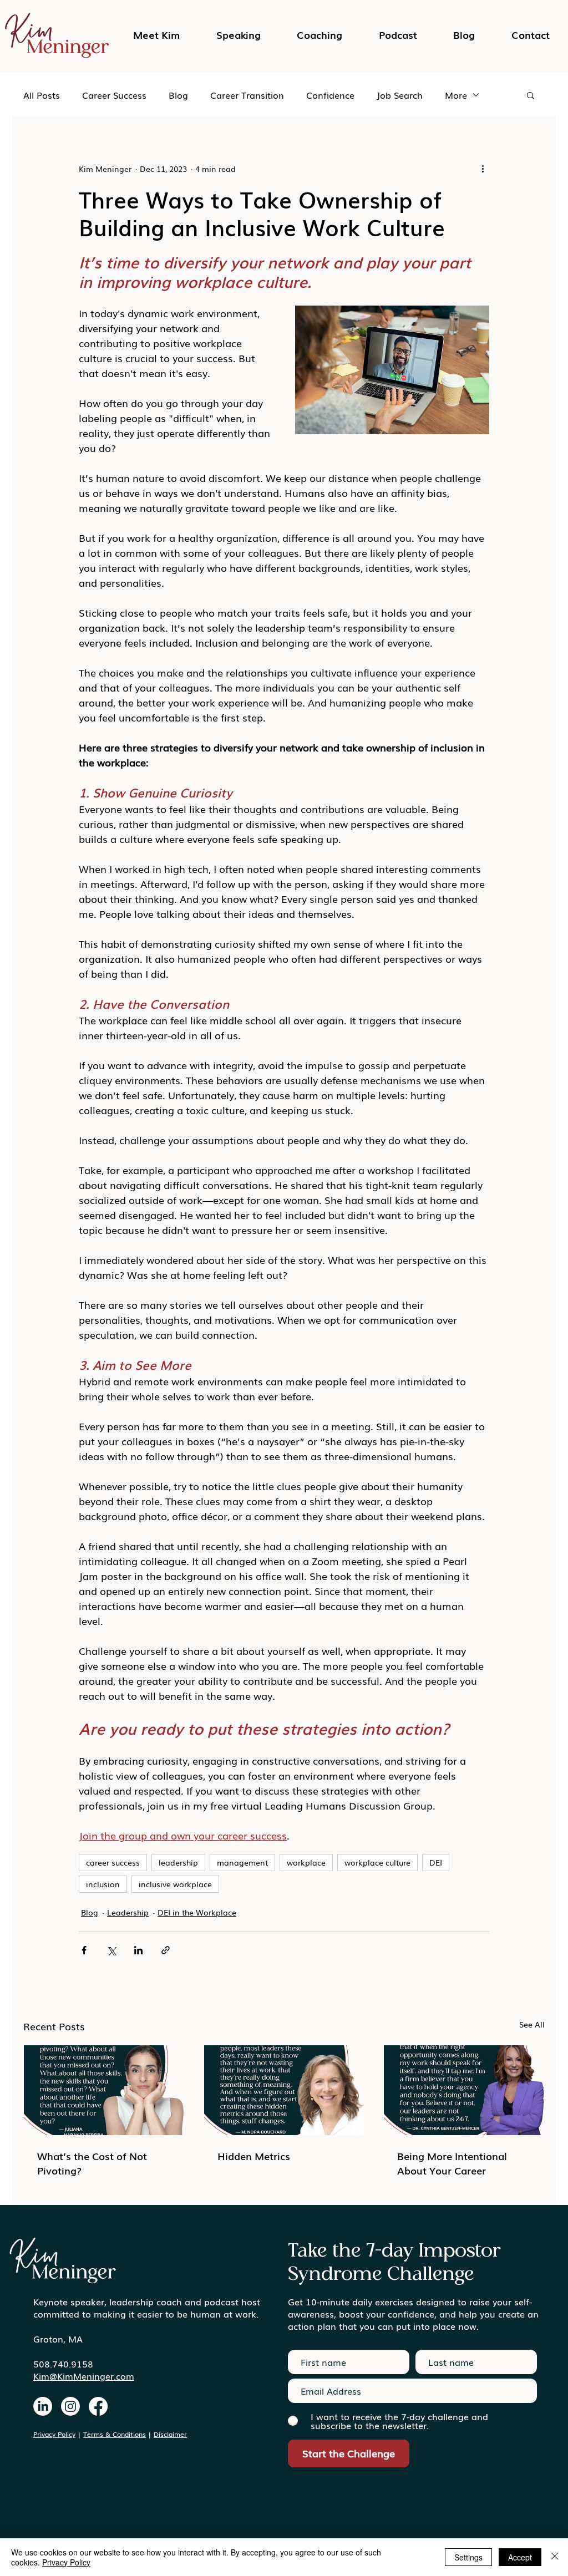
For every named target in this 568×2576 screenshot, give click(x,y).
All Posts (42, 95)
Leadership (128, 1912)
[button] (398, 34)
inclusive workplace (175, 1884)
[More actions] (483, 169)
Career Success (114, 95)
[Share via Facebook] (84, 1950)
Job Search (400, 95)
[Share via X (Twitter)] (111, 1950)
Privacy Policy (54, 2434)
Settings (468, 2557)
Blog (178, 95)
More (456, 95)
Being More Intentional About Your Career (452, 2163)
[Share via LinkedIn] (138, 1950)
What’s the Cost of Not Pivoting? (92, 2163)
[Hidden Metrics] (284, 2090)
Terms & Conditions (115, 2434)
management (242, 1862)
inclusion (103, 1884)
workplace (306, 1862)
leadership (178, 1862)
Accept (520, 2557)
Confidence (330, 95)
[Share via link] (166, 1950)
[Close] (555, 2557)
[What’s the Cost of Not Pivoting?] (104, 2090)
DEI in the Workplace (197, 1912)
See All (532, 2024)
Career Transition (247, 95)
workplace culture (377, 1862)
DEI (436, 1862)
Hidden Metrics (254, 2156)
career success (113, 1862)
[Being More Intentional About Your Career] (464, 2090)
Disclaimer (170, 2434)
